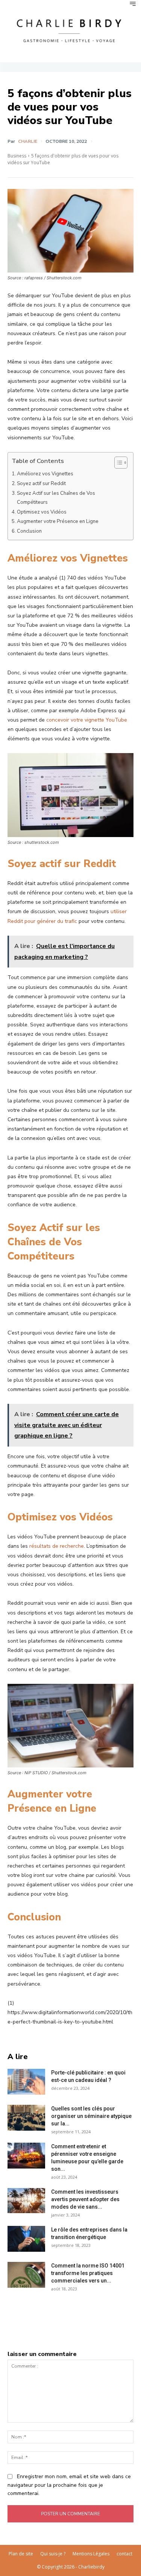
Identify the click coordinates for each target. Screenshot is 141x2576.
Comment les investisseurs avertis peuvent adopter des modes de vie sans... (85, 2199)
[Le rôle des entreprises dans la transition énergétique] (26, 2239)
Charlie (28, 141)
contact (124, 2554)
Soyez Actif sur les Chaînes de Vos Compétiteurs (56, 498)
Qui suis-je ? (53, 2554)
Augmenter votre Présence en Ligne (58, 521)
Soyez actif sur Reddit (41, 484)
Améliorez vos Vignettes (45, 474)
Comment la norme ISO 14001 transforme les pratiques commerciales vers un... (88, 2273)
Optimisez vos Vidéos (42, 512)
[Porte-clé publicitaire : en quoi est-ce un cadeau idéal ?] (26, 2082)
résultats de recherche (57, 1546)
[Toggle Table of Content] (117, 463)
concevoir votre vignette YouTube (87, 720)
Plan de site (21, 2554)
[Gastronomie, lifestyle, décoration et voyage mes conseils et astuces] (70, 30)
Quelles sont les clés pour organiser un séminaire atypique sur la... (91, 2116)
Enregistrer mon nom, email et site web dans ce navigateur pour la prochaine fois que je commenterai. (69, 2485)
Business (17, 156)
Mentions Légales (91, 2554)
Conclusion (29, 531)
